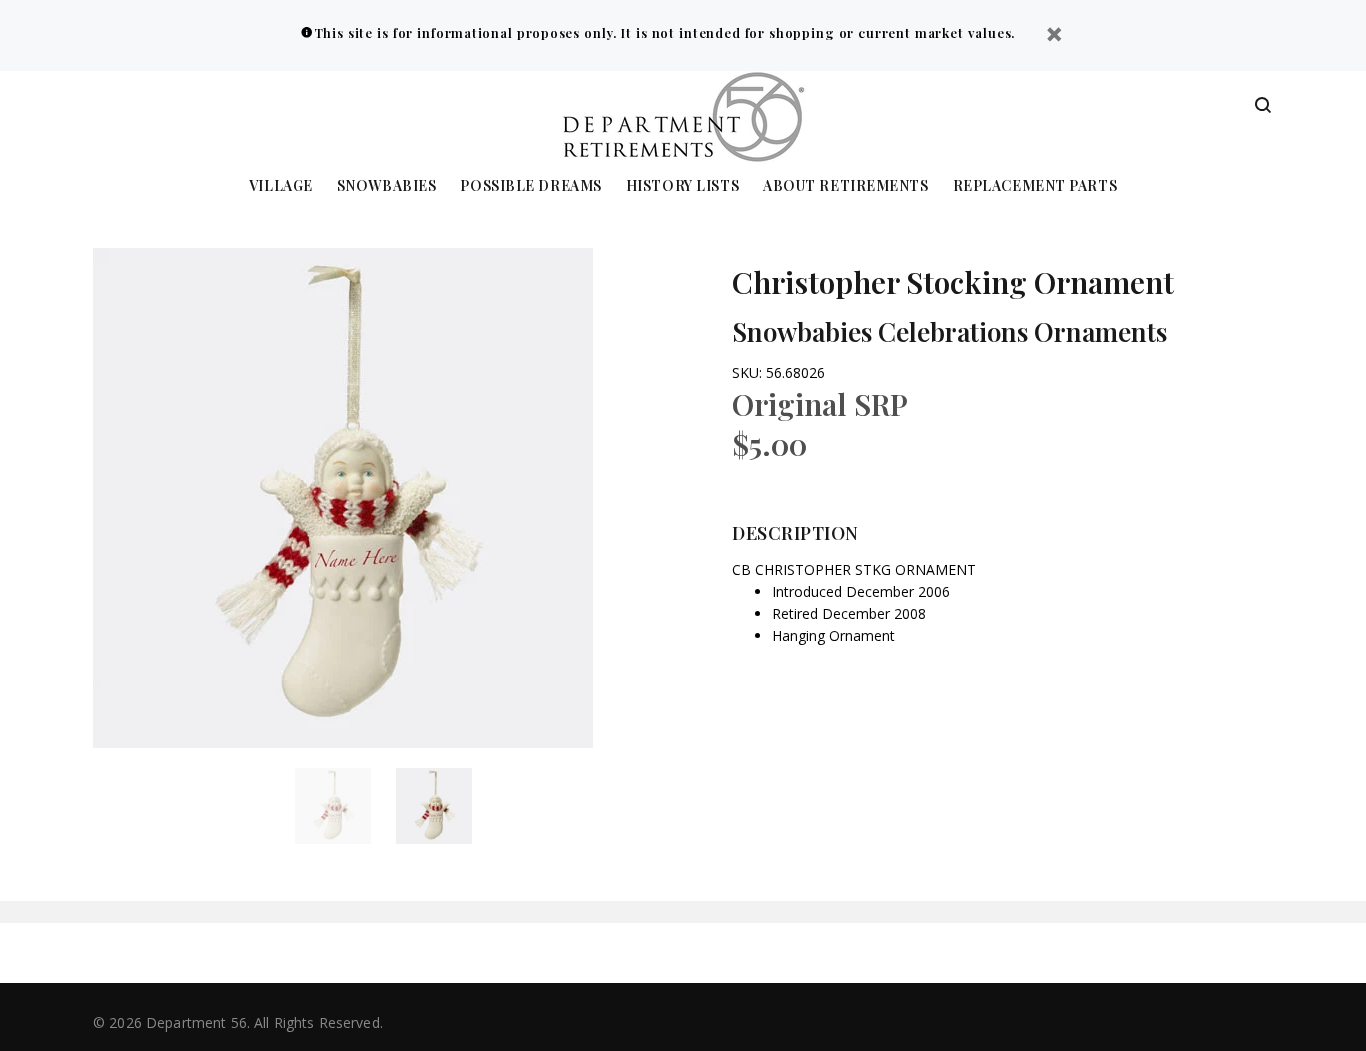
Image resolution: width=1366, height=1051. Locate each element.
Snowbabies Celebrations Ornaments (949, 331)
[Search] (1263, 106)
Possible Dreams (530, 186)
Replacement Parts (1035, 186)
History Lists (682, 186)
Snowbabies (387, 186)
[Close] (1054, 36)
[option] (345, 806)
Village (281, 186)
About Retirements (846, 186)
